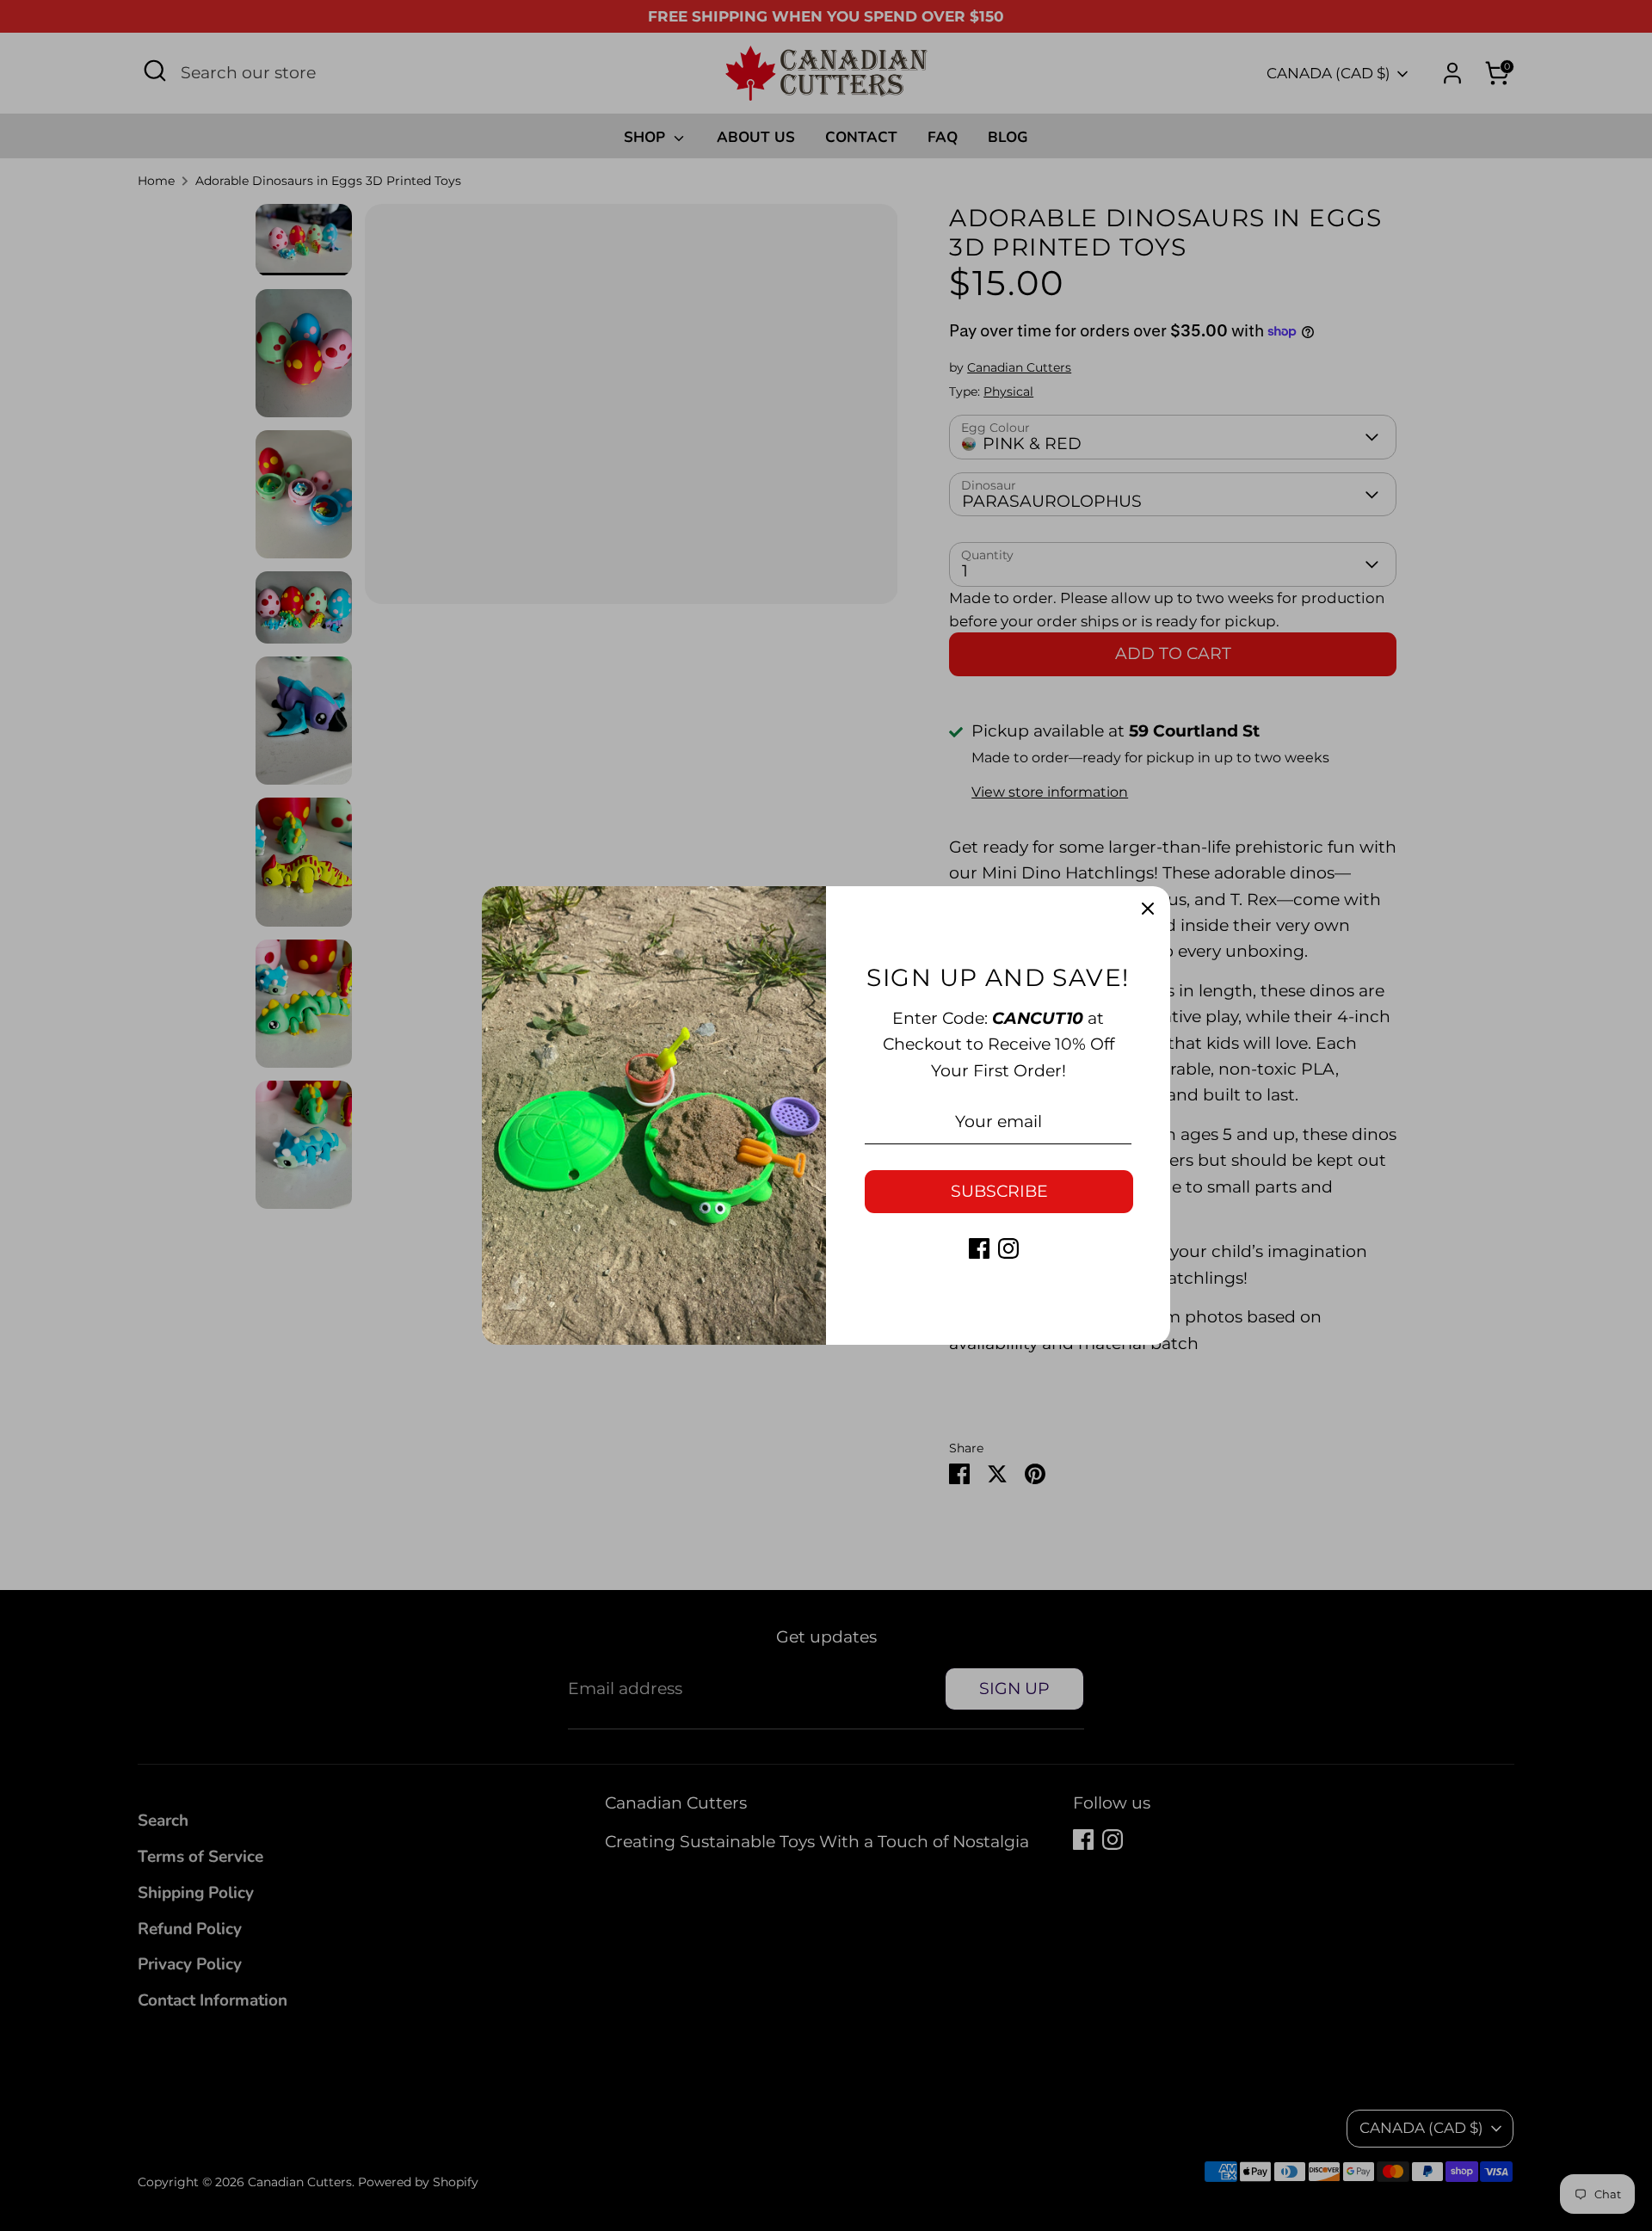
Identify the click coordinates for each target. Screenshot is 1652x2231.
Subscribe (999, 1191)
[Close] (1148, 909)
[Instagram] (1008, 1248)
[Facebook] (979, 1248)
